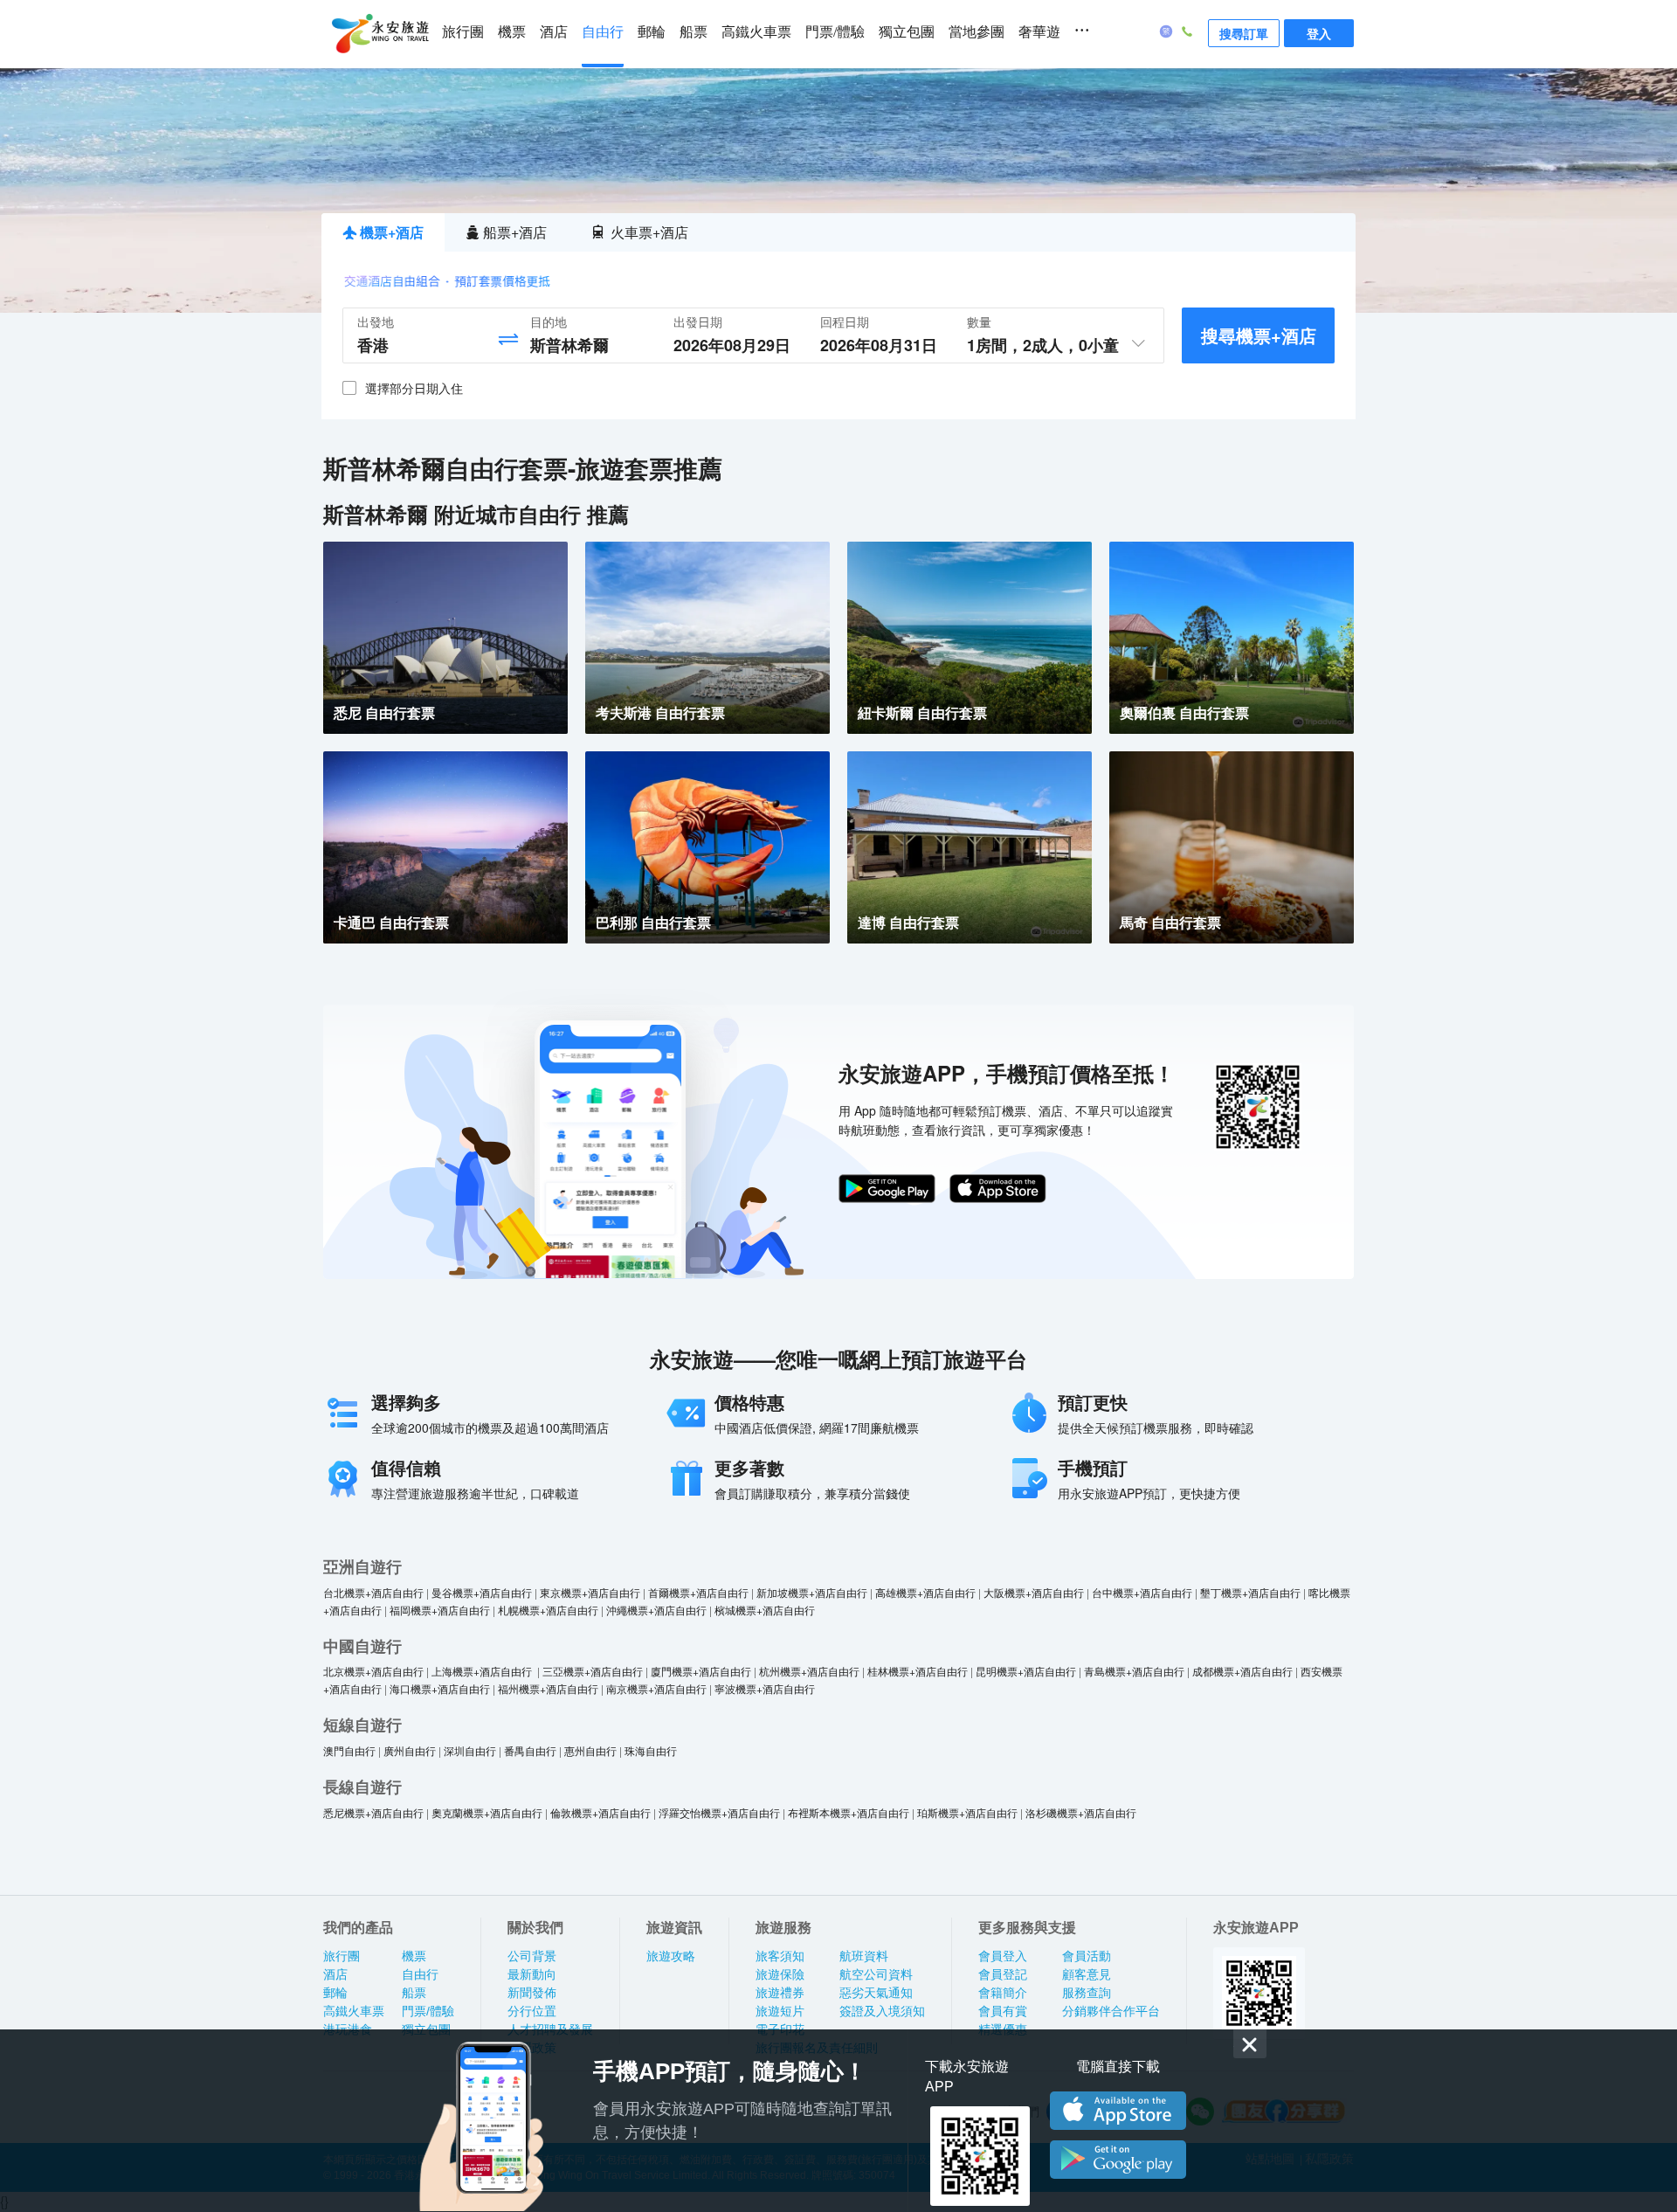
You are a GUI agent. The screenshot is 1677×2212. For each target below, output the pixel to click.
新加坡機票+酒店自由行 (812, 1592)
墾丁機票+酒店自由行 (1250, 1592)
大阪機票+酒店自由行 (1034, 1592)
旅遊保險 (780, 1974)
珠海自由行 (651, 1750)
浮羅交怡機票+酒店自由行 (719, 1812)
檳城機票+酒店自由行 (765, 1610)
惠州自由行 (590, 1750)
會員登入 (1003, 1956)
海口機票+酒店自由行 (440, 1688)
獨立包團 (907, 32)
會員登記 (1003, 1974)
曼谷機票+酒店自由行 (482, 1592)
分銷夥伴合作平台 (1111, 2011)
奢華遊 (1039, 32)
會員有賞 (1003, 2011)
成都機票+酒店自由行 (1242, 1671)
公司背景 (532, 1956)
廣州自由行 (410, 1750)
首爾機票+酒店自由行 (698, 1592)
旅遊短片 (780, 2011)
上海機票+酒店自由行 (483, 1671)
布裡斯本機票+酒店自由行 (849, 1812)
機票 (512, 32)
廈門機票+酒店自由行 (701, 1671)
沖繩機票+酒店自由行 (656, 1610)
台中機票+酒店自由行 (1142, 1592)
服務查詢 (1087, 1993)
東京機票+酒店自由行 (590, 1592)
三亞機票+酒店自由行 (593, 1671)
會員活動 (1087, 1956)
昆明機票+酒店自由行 (1026, 1671)
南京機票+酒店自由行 (656, 1688)
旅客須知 (780, 1956)
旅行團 (463, 32)
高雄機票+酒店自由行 (925, 1592)
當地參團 (977, 32)
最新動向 (532, 1974)
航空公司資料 (876, 1974)
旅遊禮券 (780, 1993)
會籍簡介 (1003, 1993)
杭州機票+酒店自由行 (809, 1671)
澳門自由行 (349, 1750)
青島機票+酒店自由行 (1134, 1671)
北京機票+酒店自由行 (373, 1671)
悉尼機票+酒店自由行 (373, 1812)
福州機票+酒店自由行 (548, 1688)
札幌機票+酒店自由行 (548, 1610)
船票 (694, 32)
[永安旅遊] (379, 34)
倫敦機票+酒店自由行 (600, 1812)
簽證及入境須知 (882, 2011)
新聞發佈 (532, 1993)
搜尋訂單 (1244, 33)
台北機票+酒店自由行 (373, 1592)
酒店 (554, 32)
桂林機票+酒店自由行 (918, 1671)
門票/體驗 (835, 32)
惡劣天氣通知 (876, 1993)
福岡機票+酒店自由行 (440, 1610)
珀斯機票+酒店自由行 (967, 1812)
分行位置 (532, 2011)
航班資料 (864, 1956)
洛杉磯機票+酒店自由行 (1081, 1812)
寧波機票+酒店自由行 (765, 1688)
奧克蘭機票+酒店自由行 (487, 1812)
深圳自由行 (470, 1750)
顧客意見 (1087, 1974)
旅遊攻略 (671, 1956)
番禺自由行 (530, 1750)
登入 (1319, 33)
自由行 (603, 32)
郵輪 (652, 32)
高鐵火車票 (756, 32)
